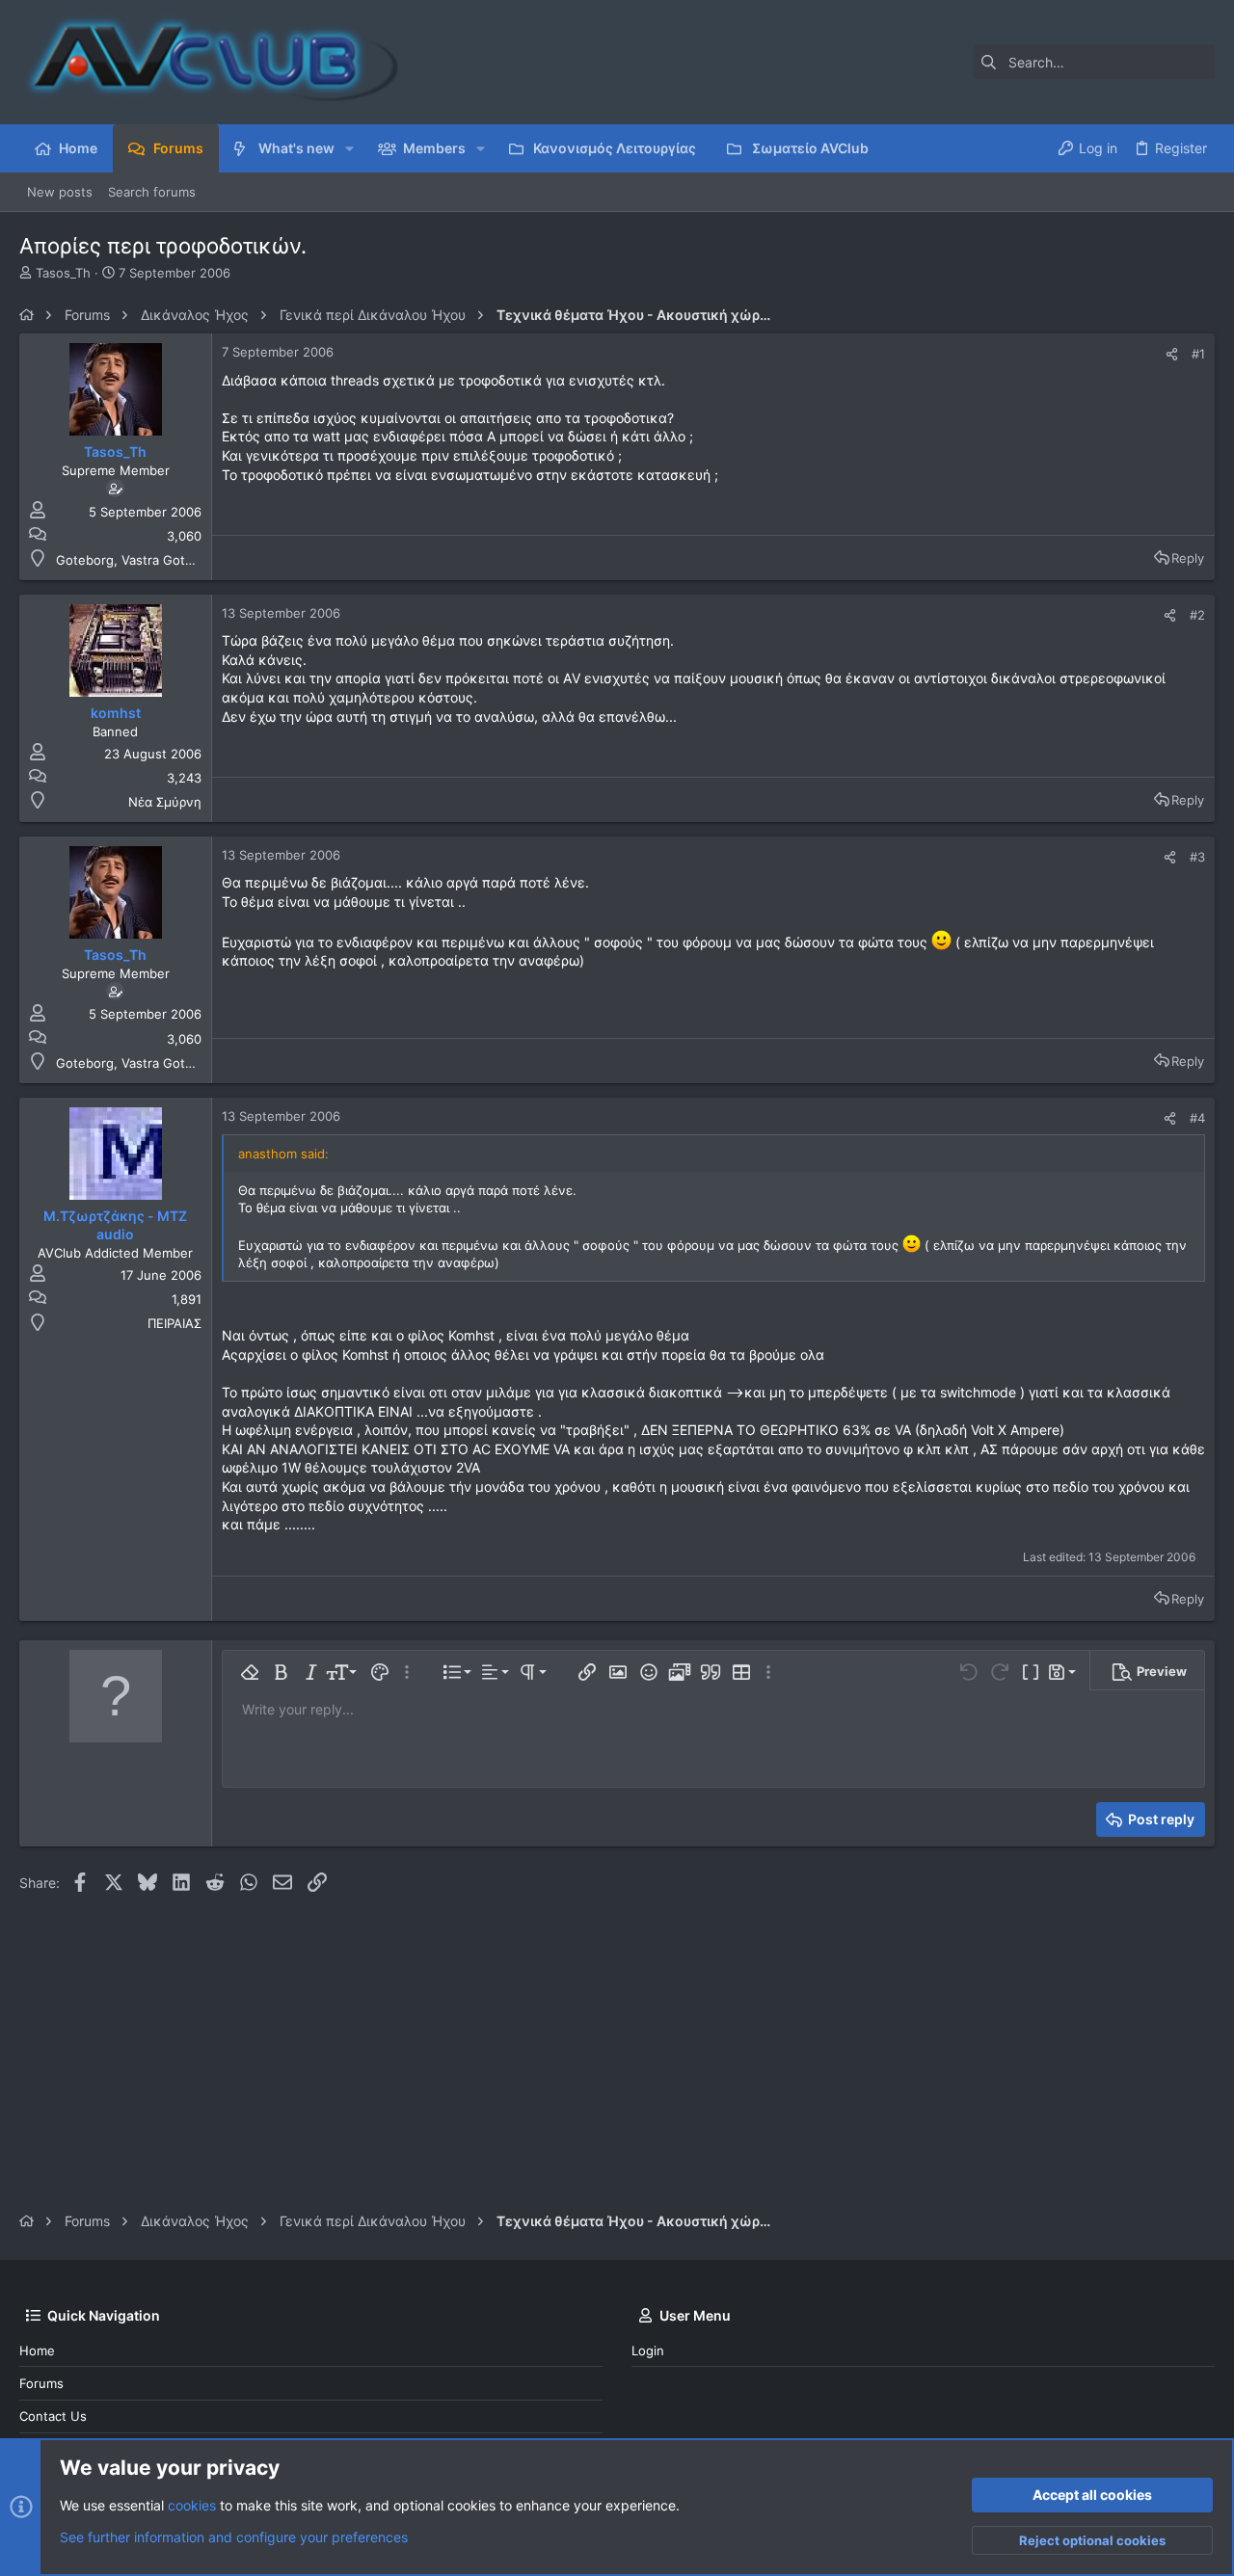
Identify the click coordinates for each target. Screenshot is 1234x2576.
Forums (41, 2383)
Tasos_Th (63, 273)
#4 (1197, 1118)
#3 (1197, 857)
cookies (192, 2505)
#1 (1198, 354)
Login (648, 2350)
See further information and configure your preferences (234, 2537)
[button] (349, 148)
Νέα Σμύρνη (165, 802)
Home (37, 2350)
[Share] (1172, 354)
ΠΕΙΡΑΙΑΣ (174, 1323)
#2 (1197, 615)
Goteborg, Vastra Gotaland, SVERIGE (166, 560)
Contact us (53, 2416)
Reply (1188, 558)
